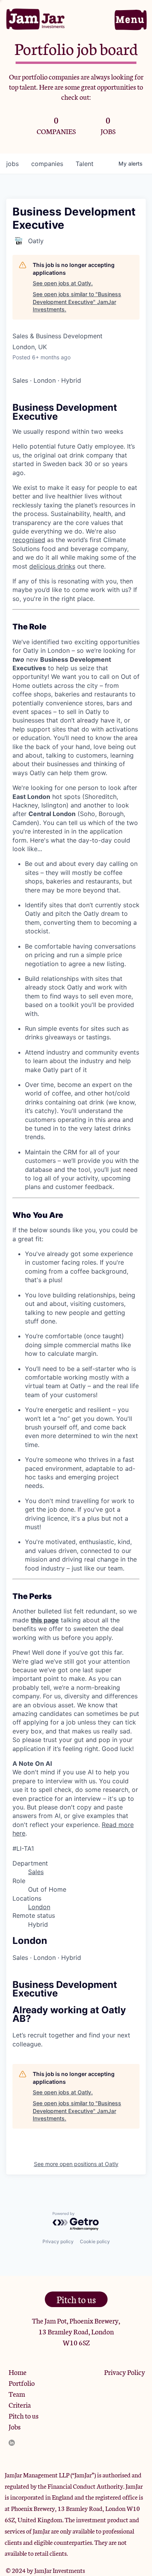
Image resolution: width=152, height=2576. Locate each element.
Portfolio (22, 2383)
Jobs (15, 2426)
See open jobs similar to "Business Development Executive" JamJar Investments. (77, 302)
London (39, 1907)
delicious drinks (52, 566)
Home (18, 2372)
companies (47, 164)
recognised (29, 540)
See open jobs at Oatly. (63, 283)
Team (17, 2394)
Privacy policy (58, 2241)
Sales (36, 1872)
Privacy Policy (125, 2372)
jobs (12, 164)
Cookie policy (95, 2241)
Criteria (20, 2405)
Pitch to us (24, 2415)
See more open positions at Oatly (76, 2164)
